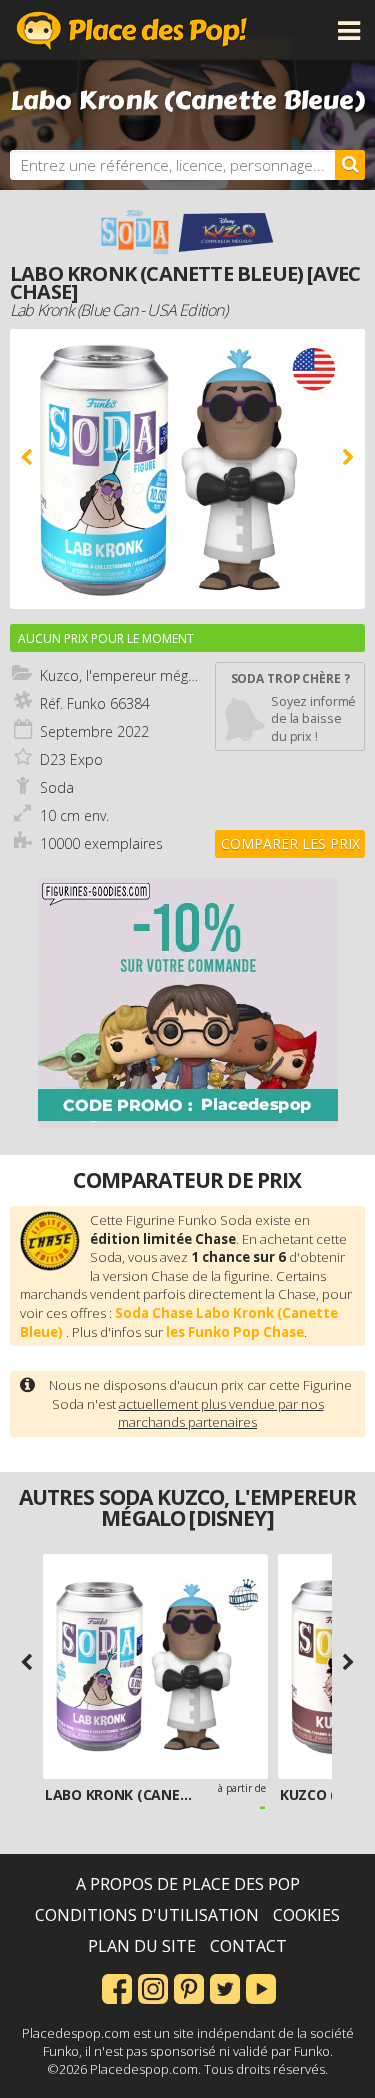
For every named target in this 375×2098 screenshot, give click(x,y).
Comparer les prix (290, 843)
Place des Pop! (132, 30)
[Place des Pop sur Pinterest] (189, 1987)
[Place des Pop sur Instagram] (153, 1987)
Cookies (306, 1915)
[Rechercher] (350, 165)
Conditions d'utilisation (147, 1915)
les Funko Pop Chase (235, 1332)
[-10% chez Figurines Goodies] (188, 1003)
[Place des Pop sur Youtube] (261, 1987)
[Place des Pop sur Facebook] (117, 1987)
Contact (248, 1946)
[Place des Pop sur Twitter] (225, 1987)
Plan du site (142, 1946)
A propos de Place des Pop (188, 1884)
